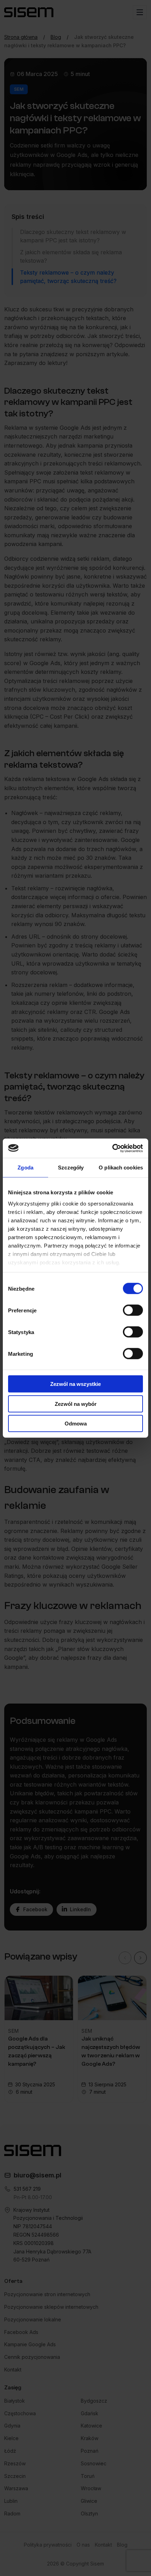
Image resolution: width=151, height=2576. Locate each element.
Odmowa (76, 1424)
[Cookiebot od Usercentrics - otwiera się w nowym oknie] (112, 1148)
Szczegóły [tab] (71, 1168)
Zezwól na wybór (76, 1404)
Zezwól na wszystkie (75, 1384)
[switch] (133, 1310)
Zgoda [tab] (25, 1168)
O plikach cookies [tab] (121, 1168)
